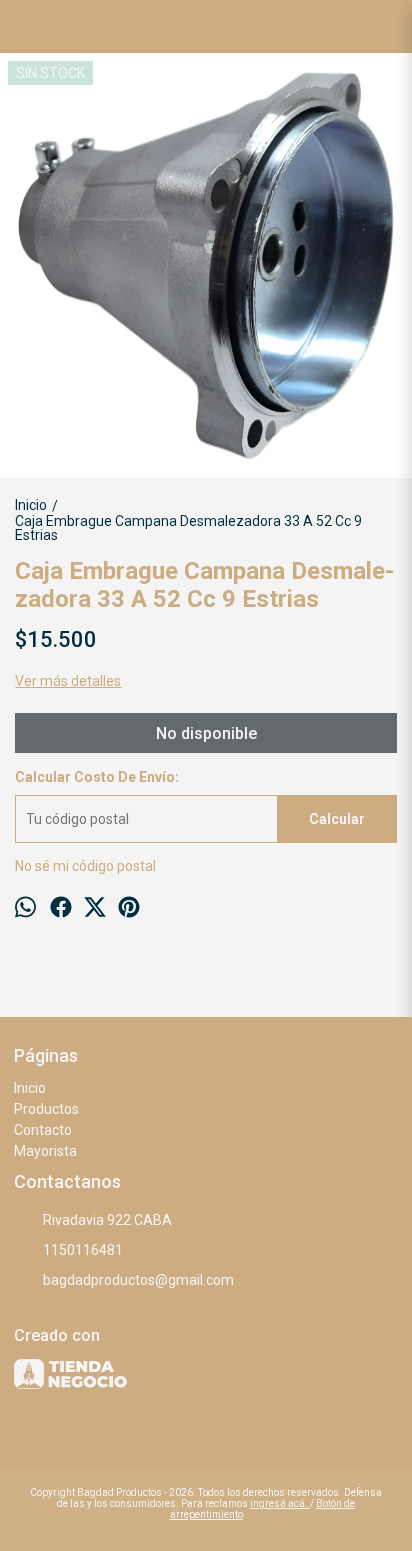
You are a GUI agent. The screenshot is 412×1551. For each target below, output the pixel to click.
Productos (46, 1109)
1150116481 (83, 1250)
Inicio (30, 1088)
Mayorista (45, 1151)
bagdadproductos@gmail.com (138, 1280)
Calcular (337, 819)
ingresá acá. (280, 1503)
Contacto (43, 1130)
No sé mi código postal (85, 866)
